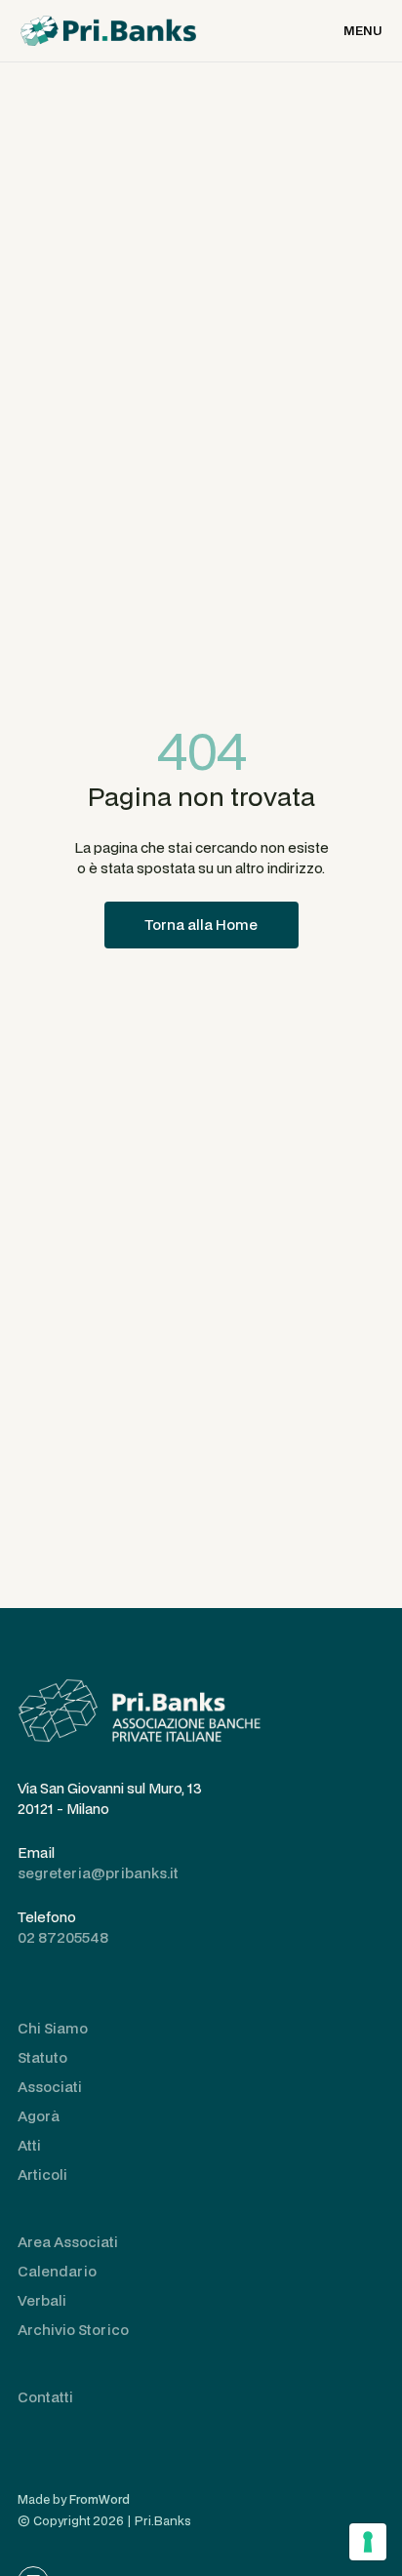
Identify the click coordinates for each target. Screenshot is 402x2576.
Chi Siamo (53, 2028)
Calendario (57, 2271)
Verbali (42, 2300)
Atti (29, 2145)
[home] (108, 31)
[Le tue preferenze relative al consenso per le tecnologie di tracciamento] (368, 2542)
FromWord (100, 2499)
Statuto (42, 2057)
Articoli (42, 2174)
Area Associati (68, 2242)
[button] (362, 31)
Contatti (45, 2397)
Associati (50, 2087)
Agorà (39, 2116)
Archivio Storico (73, 2330)
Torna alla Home (201, 925)
